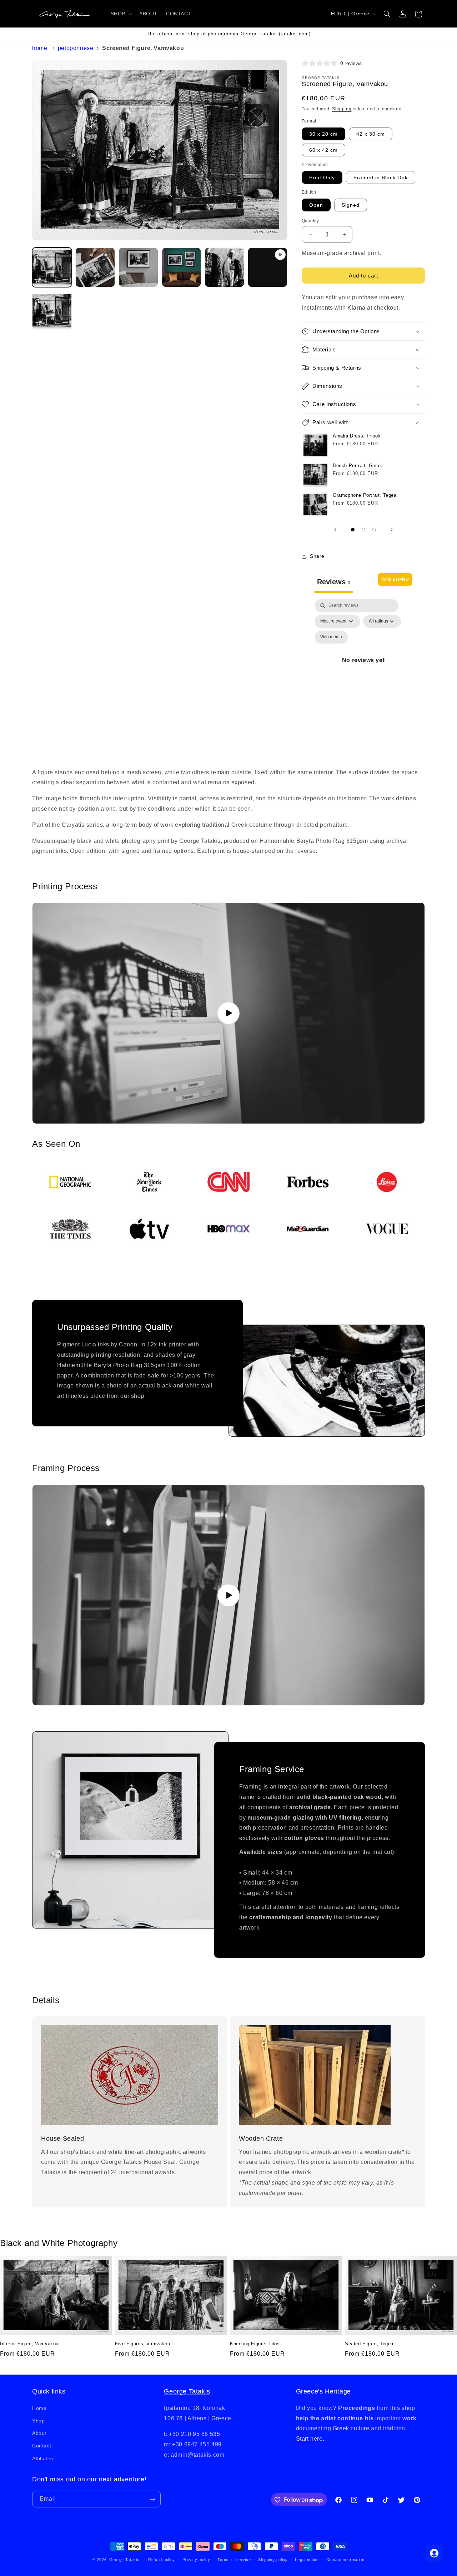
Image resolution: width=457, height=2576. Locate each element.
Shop (38, 2421)
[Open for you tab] (434, 2553)
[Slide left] (335, 530)
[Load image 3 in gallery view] (138, 267)
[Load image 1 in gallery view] (52, 267)
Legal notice (307, 2560)
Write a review (395, 579)
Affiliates (43, 2458)
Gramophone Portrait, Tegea (365, 495)
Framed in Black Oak (381, 177)
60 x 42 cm (323, 150)
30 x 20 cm (323, 134)
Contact (42, 2446)
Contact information (345, 2560)
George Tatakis (187, 2391)
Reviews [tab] (334, 582)
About (39, 2433)
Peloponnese (76, 48)
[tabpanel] (363, 669)
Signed (351, 205)
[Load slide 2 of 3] (363, 530)
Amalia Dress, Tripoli (357, 436)
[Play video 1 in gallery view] (268, 267)
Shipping (342, 109)
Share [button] (317, 556)
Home (40, 48)
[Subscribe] (152, 2499)
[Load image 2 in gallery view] (95, 267)
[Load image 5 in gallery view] (224, 267)
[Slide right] (392, 530)
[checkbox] (331, 637)
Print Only (322, 177)
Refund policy (162, 2560)
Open (316, 205)
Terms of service (234, 2560)
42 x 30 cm (371, 134)
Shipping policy (273, 2560)
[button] (121, 14)
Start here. (310, 2439)
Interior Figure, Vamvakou (29, 2344)
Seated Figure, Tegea (369, 2344)
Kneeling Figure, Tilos (255, 2344)
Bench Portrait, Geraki (358, 466)
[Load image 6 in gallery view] (52, 311)
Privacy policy (196, 2560)
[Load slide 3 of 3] (374, 530)
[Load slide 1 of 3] (353, 530)
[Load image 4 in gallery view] (182, 267)
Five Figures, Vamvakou (142, 2344)
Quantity (310, 221)
